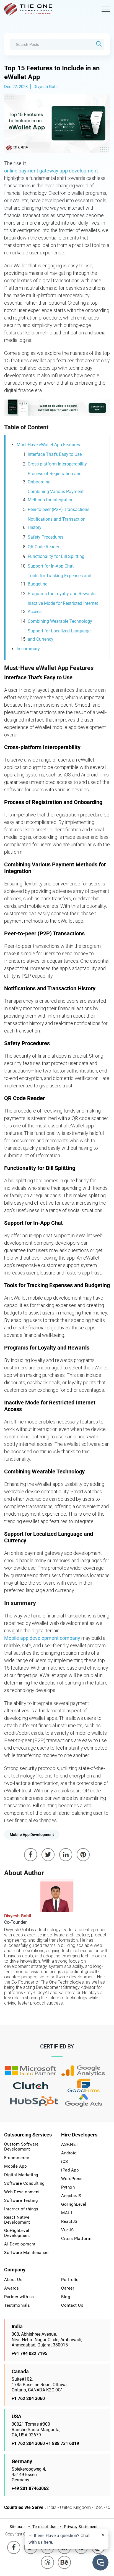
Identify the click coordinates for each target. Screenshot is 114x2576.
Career (68, 2288)
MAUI (67, 2213)
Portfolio (70, 2280)
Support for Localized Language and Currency (59, 635)
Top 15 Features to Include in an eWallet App (52, 73)
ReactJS (69, 2221)
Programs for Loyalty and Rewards (62, 594)
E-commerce (17, 2158)
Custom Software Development (21, 2147)
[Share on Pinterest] (83, 1855)
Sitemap (17, 2527)
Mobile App (15, 2166)
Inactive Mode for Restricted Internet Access (63, 607)
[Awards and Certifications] (31, 2071)
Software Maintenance (26, 2253)
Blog (66, 2297)
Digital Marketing (21, 2175)
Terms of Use (44, 2527)
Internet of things (21, 2209)
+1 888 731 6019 (63, 2443)
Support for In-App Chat (51, 566)
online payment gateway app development (51, 171)
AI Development (20, 2244)
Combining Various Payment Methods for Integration (56, 496)
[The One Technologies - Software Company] (29, 9)
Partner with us (19, 2297)
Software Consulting (24, 2183)
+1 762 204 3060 (28, 2398)
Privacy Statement (81, 2527)
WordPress (72, 2179)
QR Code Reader (43, 547)
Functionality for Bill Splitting (56, 556)
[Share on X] (48, 1855)
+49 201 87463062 (30, 2488)
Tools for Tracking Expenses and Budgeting (59, 580)
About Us (13, 2280)
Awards (11, 2288)
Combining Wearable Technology (60, 621)
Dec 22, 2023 (16, 87)
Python (68, 2187)
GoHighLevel (74, 2204)
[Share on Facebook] (31, 1855)
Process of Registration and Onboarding (55, 478)
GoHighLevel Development (17, 2233)
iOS (65, 2162)
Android (69, 2153)
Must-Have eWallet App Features (48, 445)
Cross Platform (76, 2239)
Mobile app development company (42, 1638)
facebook (14, 2543)
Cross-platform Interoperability (57, 464)
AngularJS (71, 2196)
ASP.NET (70, 2144)
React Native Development (17, 2220)
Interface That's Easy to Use (55, 454)
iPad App (70, 2170)
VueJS (68, 2230)
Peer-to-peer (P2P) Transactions (59, 509)
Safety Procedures (46, 537)
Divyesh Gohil (46, 87)
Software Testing (21, 2200)
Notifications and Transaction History (57, 523)
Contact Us (72, 2305)
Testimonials (17, 2305)
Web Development (22, 2192)
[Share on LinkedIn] (66, 1855)
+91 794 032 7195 (29, 2353)
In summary (28, 649)
